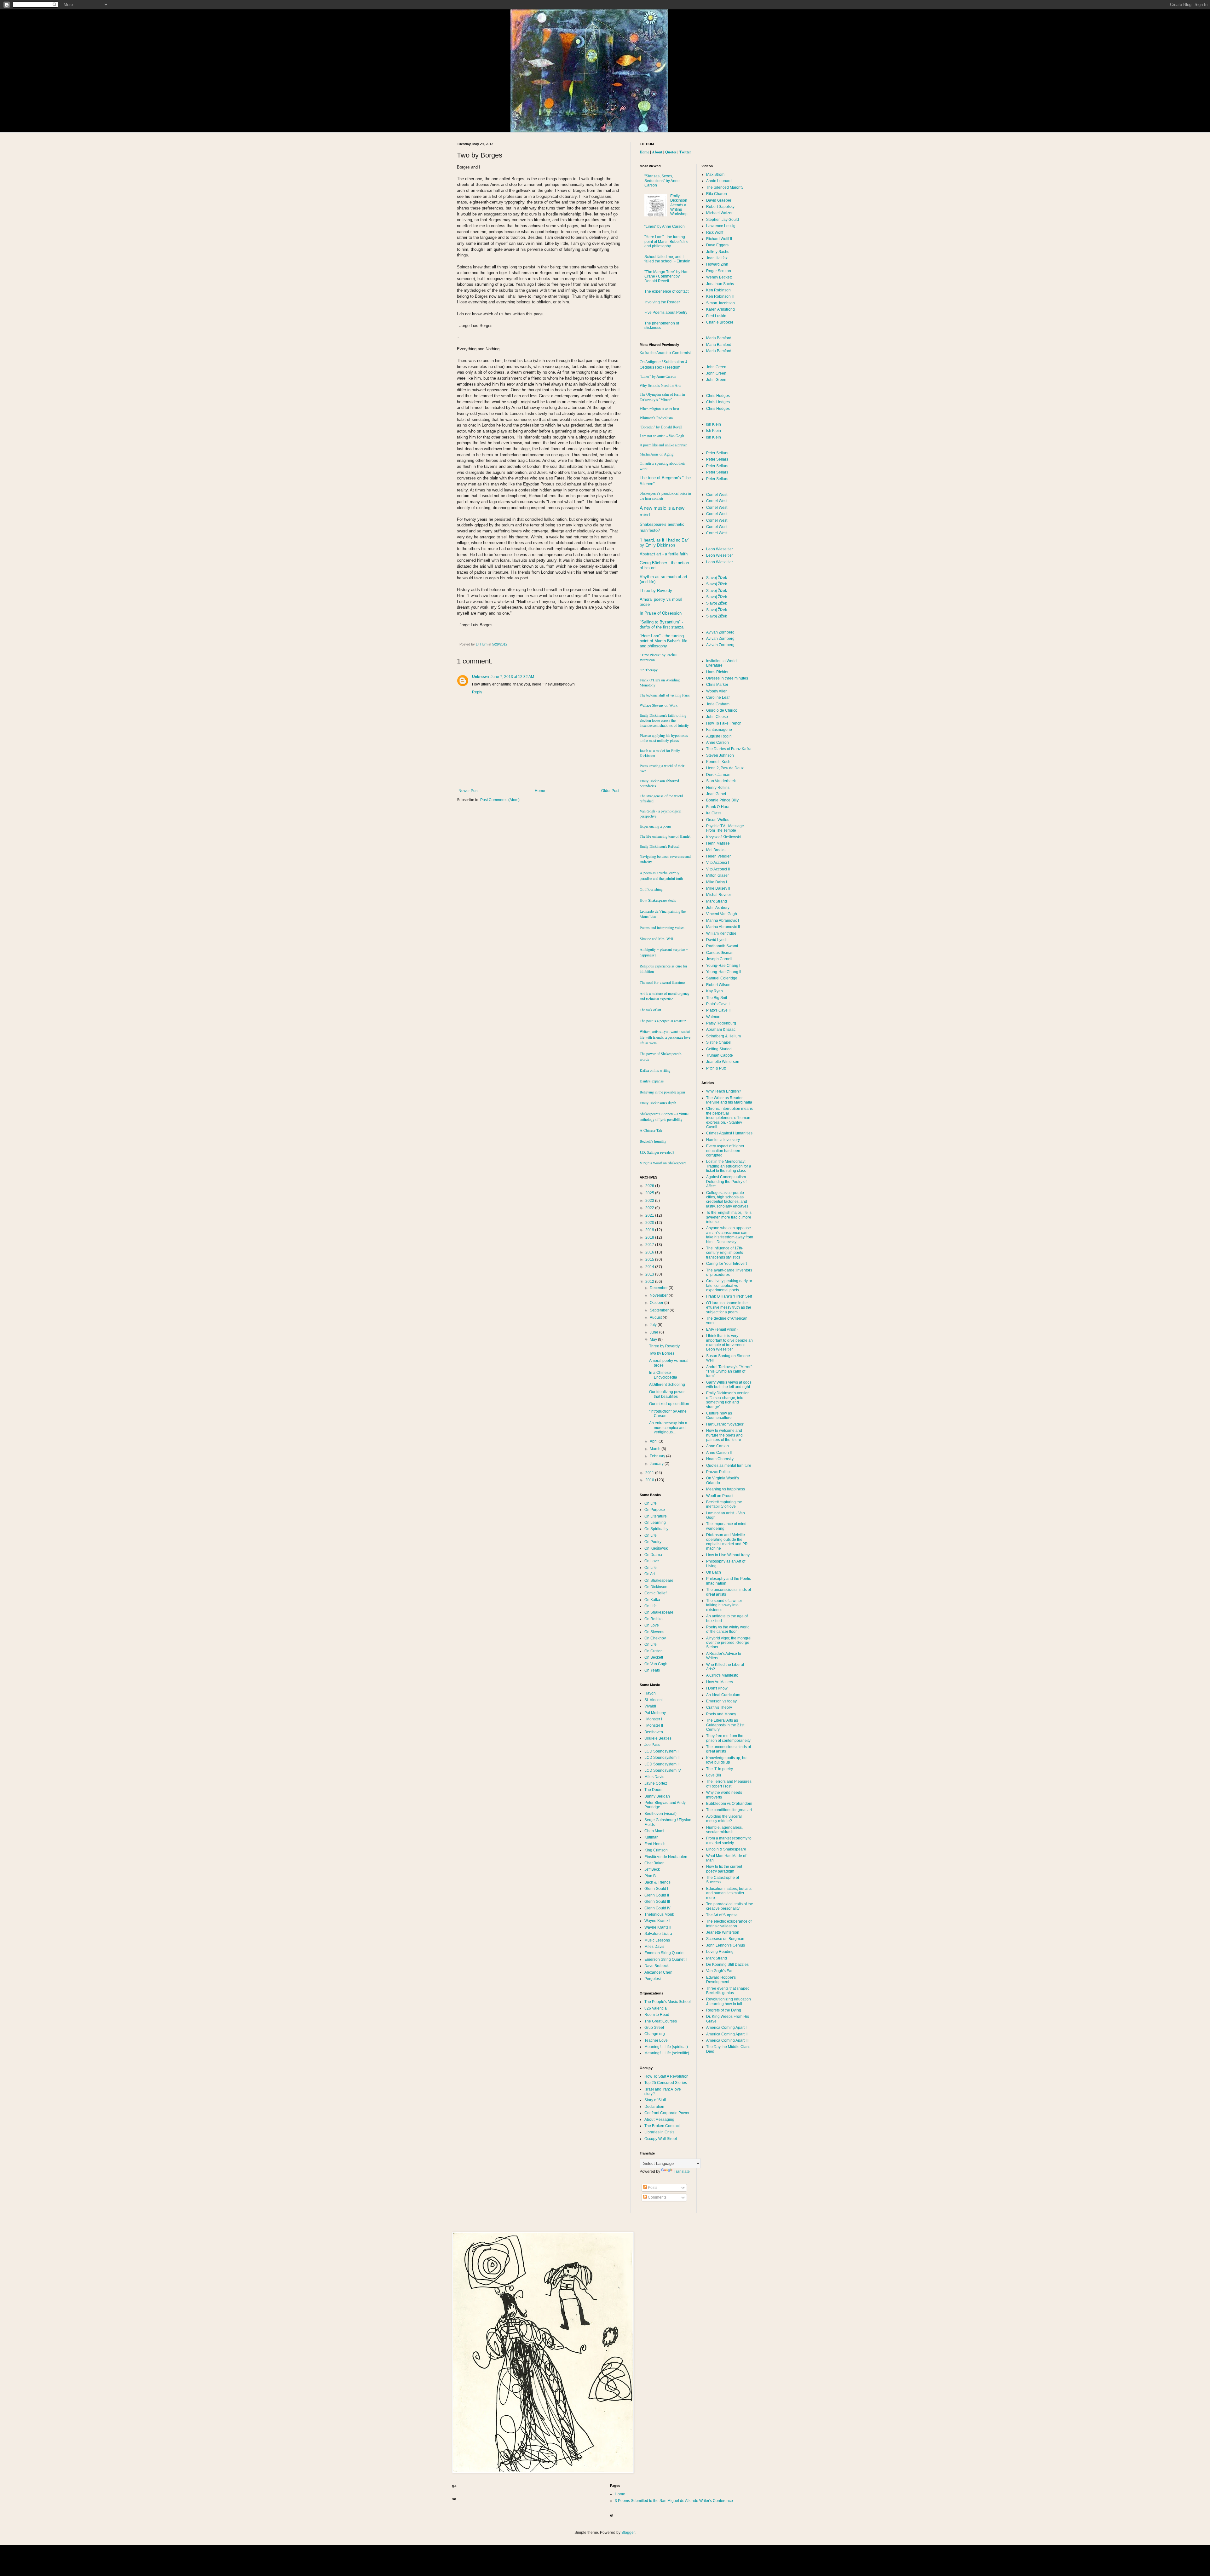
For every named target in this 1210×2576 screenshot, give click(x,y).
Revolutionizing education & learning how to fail (729, 2001)
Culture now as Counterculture (719, 1415)
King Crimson (656, 1850)
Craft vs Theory (719, 1707)
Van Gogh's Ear (719, 1971)
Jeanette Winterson (723, 1062)
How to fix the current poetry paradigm (724, 1869)
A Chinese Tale (651, 1130)
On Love (652, 1561)
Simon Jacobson (720, 303)
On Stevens (654, 1632)
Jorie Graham (718, 704)
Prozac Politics (719, 1472)
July (654, 1325)
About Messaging (659, 2120)
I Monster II (654, 1725)
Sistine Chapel (719, 1042)
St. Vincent (654, 1700)
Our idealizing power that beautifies (667, 1394)
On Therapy (649, 670)
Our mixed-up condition (669, 1404)
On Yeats (652, 1670)
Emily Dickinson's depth (658, 1103)
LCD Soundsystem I (661, 1751)
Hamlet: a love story (723, 1140)
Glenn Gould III (657, 1902)
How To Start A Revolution (666, 2076)
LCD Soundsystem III (662, 1764)
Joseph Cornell (719, 959)
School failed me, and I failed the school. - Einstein (667, 259)
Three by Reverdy (656, 591)
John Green (716, 367)
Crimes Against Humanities (729, 1133)
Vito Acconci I (717, 863)
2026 (650, 1186)
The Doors (653, 1790)
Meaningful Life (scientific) (667, 2053)
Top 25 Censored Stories (666, 2083)
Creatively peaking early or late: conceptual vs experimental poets (729, 1285)
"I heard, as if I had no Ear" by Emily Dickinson (665, 543)
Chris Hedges (718, 396)
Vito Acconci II (718, 869)
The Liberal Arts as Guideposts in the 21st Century (725, 1725)
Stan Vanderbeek (721, 781)
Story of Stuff (655, 2100)
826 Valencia (656, 2008)
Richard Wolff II (719, 239)
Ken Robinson (718, 290)
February (658, 1456)
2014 (650, 1267)
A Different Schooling (667, 1385)
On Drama (653, 1555)
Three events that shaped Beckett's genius (728, 1991)
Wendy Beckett (719, 277)
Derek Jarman (718, 775)
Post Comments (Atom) (500, 800)
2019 (650, 1230)
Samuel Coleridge (722, 978)
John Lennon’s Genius (726, 1945)
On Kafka (652, 1600)
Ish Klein (714, 424)
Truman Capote (720, 1055)
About (657, 152)
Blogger (628, 2533)
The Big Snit (717, 998)
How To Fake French (724, 723)
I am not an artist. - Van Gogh (662, 436)
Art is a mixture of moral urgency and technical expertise (665, 996)
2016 (650, 1252)
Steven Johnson (720, 755)
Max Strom (715, 175)
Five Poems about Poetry (666, 313)
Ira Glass (714, 813)
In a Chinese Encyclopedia (663, 1375)
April (654, 1441)
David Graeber (719, 200)
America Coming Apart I (726, 2028)
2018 (650, 1237)
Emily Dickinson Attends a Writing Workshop (679, 205)
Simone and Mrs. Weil (656, 938)
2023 (650, 1201)
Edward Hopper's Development (721, 1980)
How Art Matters (720, 1682)
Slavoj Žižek (717, 578)
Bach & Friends (657, 1882)
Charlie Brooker (720, 322)
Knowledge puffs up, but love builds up (727, 1760)
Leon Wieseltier (720, 549)
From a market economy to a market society (729, 1840)
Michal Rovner (719, 895)
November (659, 1295)
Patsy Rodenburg (721, 1023)
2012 (650, 1282)
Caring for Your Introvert (726, 1264)
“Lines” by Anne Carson (665, 227)
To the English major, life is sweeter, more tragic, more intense (729, 1217)
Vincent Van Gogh (722, 914)
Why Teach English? (724, 1091)
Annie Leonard (719, 181)
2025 (650, 1193)
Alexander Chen (658, 1972)
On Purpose (655, 1510)
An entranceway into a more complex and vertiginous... (668, 1428)
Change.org (655, 2034)
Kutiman (651, 1837)
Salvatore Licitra (658, 1934)
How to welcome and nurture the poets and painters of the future (724, 1435)
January (657, 1464)
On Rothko (654, 1619)
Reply (477, 692)
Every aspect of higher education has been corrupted (725, 1151)
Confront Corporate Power (667, 2113)
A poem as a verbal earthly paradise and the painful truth (661, 875)
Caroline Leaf (718, 697)
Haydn (650, 1693)
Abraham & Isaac (721, 1030)
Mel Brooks (716, 850)
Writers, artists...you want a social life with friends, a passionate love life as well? (665, 1037)
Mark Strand (717, 901)
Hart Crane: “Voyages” (725, 1424)
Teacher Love (656, 2040)
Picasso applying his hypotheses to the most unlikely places (664, 738)
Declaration (654, 2107)
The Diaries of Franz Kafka (729, 749)
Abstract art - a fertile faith (664, 554)
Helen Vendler (718, 856)
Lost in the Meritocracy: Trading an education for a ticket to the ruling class (729, 1166)
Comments (657, 2197)
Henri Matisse (718, 843)
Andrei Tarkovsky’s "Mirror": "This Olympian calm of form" (729, 1371)
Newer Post (468, 791)
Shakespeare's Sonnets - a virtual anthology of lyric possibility (664, 1116)
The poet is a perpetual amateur (663, 1021)
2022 (650, 1208)
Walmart (713, 1017)
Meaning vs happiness (726, 1489)
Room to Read (657, 2015)
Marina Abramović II (723, 927)
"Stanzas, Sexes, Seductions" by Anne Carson (662, 181)
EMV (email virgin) (722, 1329)
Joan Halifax (717, 258)
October (657, 1303)
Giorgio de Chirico (722, 710)
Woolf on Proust (720, 1496)
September (660, 1310)
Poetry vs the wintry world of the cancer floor (728, 1629)
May (654, 1340)
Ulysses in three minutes (727, 678)
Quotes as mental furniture (729, 1466)
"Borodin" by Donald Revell (661, 427)
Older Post (610, 791)
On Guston (654, 1651)
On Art (650, 1574)
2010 (650, 1480)
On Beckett (654, 1657)
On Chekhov (655, 1638)
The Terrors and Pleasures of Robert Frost (729, 1784)
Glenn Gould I (656, 1889)
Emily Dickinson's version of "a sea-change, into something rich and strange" (728, 1400)
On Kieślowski (657, 1548)
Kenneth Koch (718, 762)
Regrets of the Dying (724, 2010)
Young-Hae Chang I (723, 966)
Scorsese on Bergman (725, 1939)
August (656, 1317)
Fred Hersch (655, 1844)
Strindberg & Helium (723, 1036)
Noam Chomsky (720, 1459)
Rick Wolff (715, 232)
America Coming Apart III (727, 2040)
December (659, 1288)
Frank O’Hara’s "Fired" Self (729, 1296)
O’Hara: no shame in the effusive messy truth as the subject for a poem (729, 1308)
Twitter (685, 152)
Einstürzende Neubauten (666, 1857)
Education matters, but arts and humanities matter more (729, 1893)
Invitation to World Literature (721, 663)
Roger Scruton (719, 271)
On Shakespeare (659, 1581)
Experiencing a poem (655, 826)
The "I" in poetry (720, 1769)
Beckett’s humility (653, 1141)
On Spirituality (656, 1529)
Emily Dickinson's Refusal (660, 846)
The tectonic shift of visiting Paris (665, 695)
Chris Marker (717, 685)
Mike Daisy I (717, 882)
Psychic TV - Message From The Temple (725, 828)
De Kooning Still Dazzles (727, 1965)
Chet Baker (654, 1863)
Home (540, 791)
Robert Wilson (718, 985)
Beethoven (654, 1732)
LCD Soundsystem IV (663, 1770)
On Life (651, 1503)
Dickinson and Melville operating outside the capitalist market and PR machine (727, 1542)
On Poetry (653, 1542)
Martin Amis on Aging (657, 454)
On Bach (714, 1572)
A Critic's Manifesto (722, 1675)
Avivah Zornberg (720, 632)
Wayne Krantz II (658, 1927)
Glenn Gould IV (657, 1908)
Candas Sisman (720, 953)
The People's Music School (668, 2002)
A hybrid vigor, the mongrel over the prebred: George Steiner (729, 1643)
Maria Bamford (719, 338)
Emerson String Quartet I (665, 1953)
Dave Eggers (717, 245)
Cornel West (717, 495)
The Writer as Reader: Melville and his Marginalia (729, 1100)
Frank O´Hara (718, 807)
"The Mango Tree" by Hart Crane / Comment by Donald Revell (666, 276)
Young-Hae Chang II (724, 972)
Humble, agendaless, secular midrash (724, 1830)
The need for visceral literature (662, 982)
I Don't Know (717, 1688)
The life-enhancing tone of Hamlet (665, 836)
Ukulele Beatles (658, 1738)
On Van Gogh (656, 1664)
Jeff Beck (652, 1869)
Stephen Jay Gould (723, 220)
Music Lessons (657, 1940)
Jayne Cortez (656, 1783)
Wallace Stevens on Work (659, 705)
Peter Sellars (717, 453)
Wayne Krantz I (657, 1921)
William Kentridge (721, 933)
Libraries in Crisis (659, 2132)
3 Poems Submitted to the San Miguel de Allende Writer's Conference (674, 2501)
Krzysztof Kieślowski (723, 837)
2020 (650, 1223)
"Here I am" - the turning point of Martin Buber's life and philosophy (666, 241)
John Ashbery (718, 908)
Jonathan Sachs (720, 284)
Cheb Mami (654, 1831)
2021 (650, 1215)
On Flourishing (651, 889)
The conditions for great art (729, 1810)
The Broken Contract (662, 2126)
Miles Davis (654, 1777)
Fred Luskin (716, 316)
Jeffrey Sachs (718, 252)
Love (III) (714, 1775)
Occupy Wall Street (661, 2139)
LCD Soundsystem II (662, 1758)
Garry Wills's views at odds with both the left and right (729, 1385)
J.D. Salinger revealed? (657, 1152)
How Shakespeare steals (658, 900)
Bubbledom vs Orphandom (729, 1804)
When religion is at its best (659, 409)
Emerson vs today (721, 1701)
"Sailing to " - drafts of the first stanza (662, 625)
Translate (682, 2172)
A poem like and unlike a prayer (663, 445)
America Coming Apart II (727, 2034)
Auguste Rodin (719, 736)
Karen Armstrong (720, 309)
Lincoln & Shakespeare (726, 1849)
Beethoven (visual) (660, 1814)
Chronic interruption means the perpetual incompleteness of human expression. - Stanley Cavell (729, 1118)
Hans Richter (717, 672)
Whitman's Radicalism (656, 418)
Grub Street (654, 2028)
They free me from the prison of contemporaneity (728, 1738)
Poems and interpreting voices (662, 927)
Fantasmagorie (719, 730)
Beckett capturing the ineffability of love (724, 1504)
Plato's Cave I (718, 1004)
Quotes (671, 152)
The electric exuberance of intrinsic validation (729, 1924)
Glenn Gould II (657, 1895)
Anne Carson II (719, 1453)
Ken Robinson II (720, 296)
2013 (650, 1274)
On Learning (655, 1523)
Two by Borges (662, 1353)
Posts (652, 2188)
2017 (650, 1245)
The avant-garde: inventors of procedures (729, 1272)
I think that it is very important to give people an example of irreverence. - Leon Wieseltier (729, 1343)
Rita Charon (717, 194)
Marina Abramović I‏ (723, 921)
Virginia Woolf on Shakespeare (663, 1163)
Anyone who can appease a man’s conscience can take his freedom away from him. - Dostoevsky (730, 1235)
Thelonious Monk (659, 1914)
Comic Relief (655, 1593)
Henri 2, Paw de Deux (725, 768)
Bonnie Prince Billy (722, 800)
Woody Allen (717, 691)
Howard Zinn (717, 264)
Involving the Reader (662, 302)
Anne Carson (717, 743)
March (656, 1449)
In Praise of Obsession (661, 613)
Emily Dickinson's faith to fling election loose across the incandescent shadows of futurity (664, 720)
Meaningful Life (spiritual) (666, 2047)
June (654, 1332)
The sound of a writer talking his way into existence (724, 1605)
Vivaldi (650, 1706)
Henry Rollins (718, 788)
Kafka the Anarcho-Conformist (665, 353)
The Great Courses (661, 2021)
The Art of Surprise (722, 1915)
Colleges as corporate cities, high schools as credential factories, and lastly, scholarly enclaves (727, 1199)
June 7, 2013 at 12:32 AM (512, 677)
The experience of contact (666, 291)
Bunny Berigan (657, 1796)
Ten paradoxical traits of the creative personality (730, 1906)
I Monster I (653, 1719)
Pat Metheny (655, 1713)
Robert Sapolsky (720, 207)
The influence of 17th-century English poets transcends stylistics (725, 1253)
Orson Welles (718, 820)
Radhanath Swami (722, 946)
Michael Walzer (719, 213)
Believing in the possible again (662, 1092)
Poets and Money (721, 1714)
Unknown (480, 677)
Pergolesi (653, 1979)
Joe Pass (652, 1745)
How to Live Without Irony (728, 1555)
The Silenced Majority (725, 187)
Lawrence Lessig (721, 226)
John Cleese (717, 717)
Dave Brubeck (657, 1966)
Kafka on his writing (655, 1070)
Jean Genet (716, 794)
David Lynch (717, 940)
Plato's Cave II (718, 1010)
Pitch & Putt (716, 1068)
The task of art (650, 1010)
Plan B (650, 1876)
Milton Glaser (717, 875)
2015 (650, 1259)
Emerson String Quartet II (666, 1959)
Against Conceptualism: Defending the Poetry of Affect (726, 1182)
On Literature (656, 1516)
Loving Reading (720, 1952)
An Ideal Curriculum (723, 1695)
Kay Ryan (714, 991)
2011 (650, 1473)
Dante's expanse (652, 1081)
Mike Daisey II (718, 888)
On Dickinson (656, 1587)
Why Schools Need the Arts (660, 386)
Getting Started (719, 1049)
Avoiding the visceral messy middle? (724, 1819)
